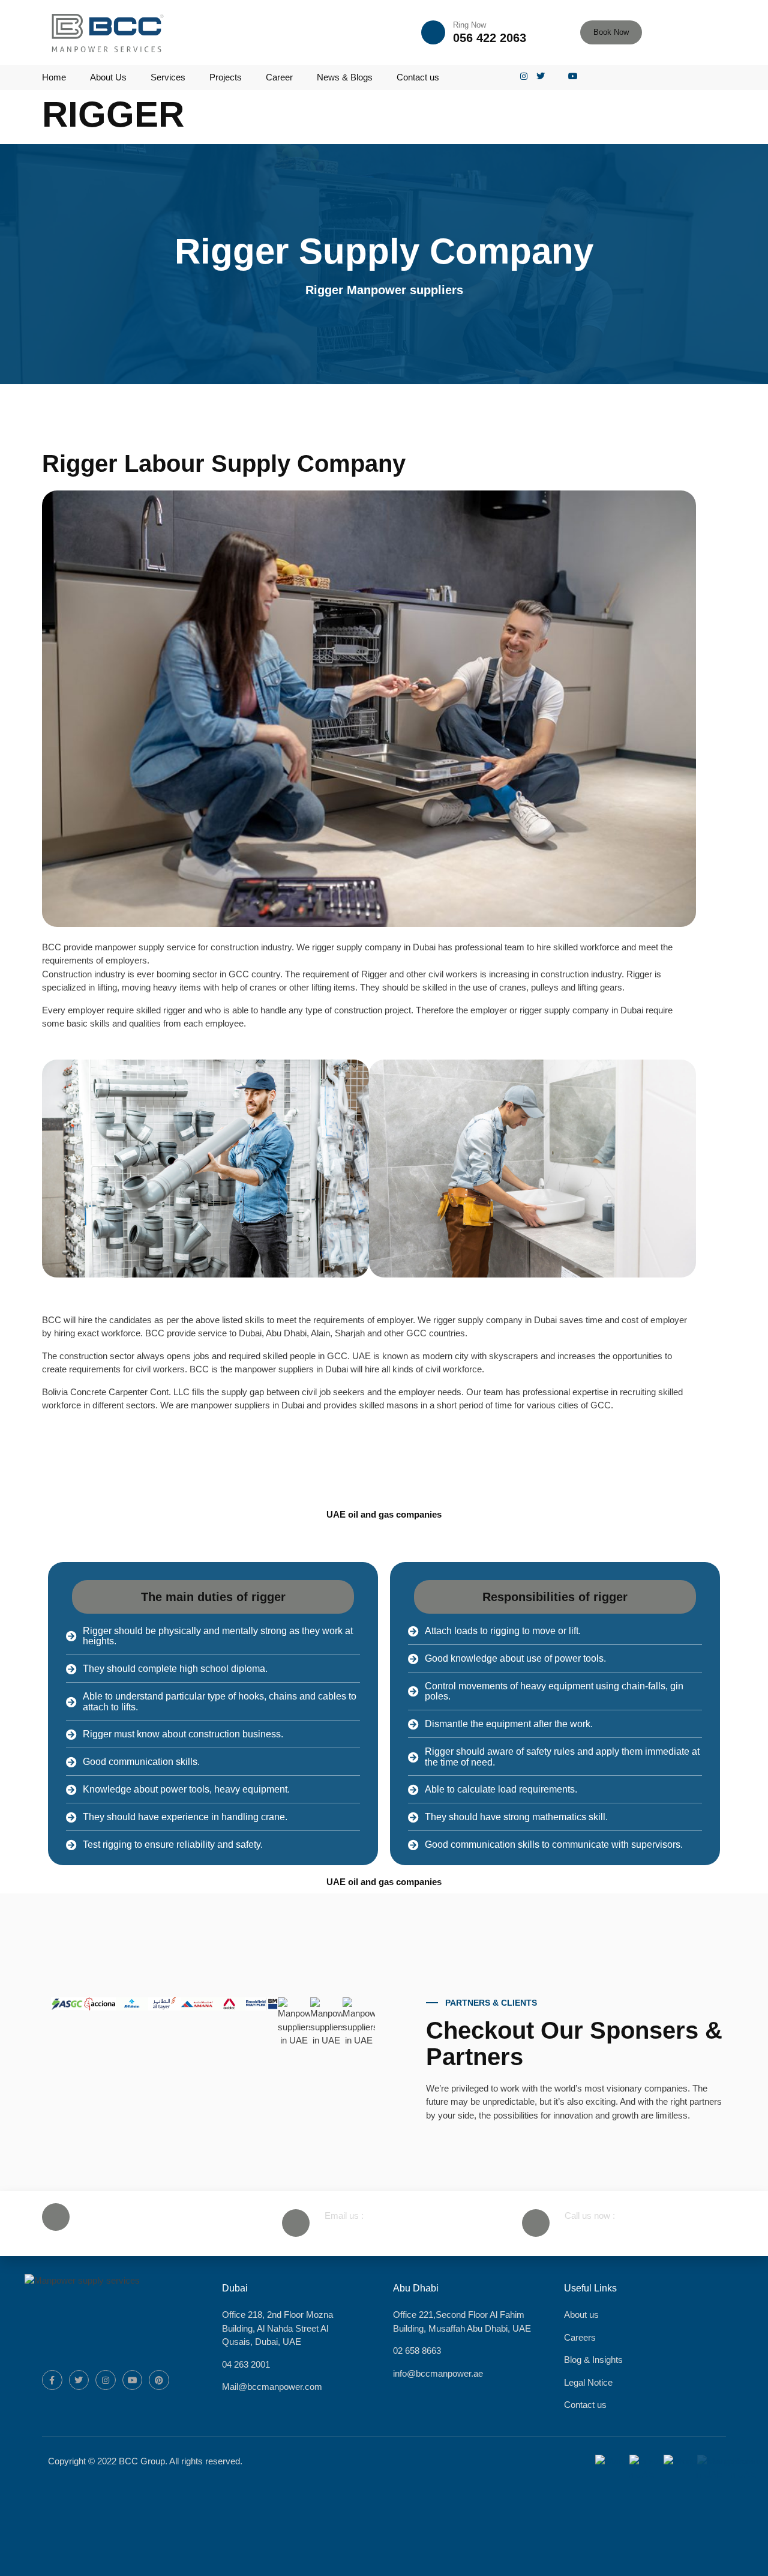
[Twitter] (79, 2380)
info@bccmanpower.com (377, 2230)
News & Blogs (345, 77)
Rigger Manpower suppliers (384, 290)
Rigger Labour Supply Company (224, 463)
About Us (108, 77)
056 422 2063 (490, 38)
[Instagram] (106, 2380)
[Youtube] (133, 2380)
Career (279, 77)
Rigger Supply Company (384, 251)
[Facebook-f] (52, 2380)
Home (54, 77)
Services (168, 77)
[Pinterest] (159, 2380)
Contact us (418, 77)
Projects (226, 77)
